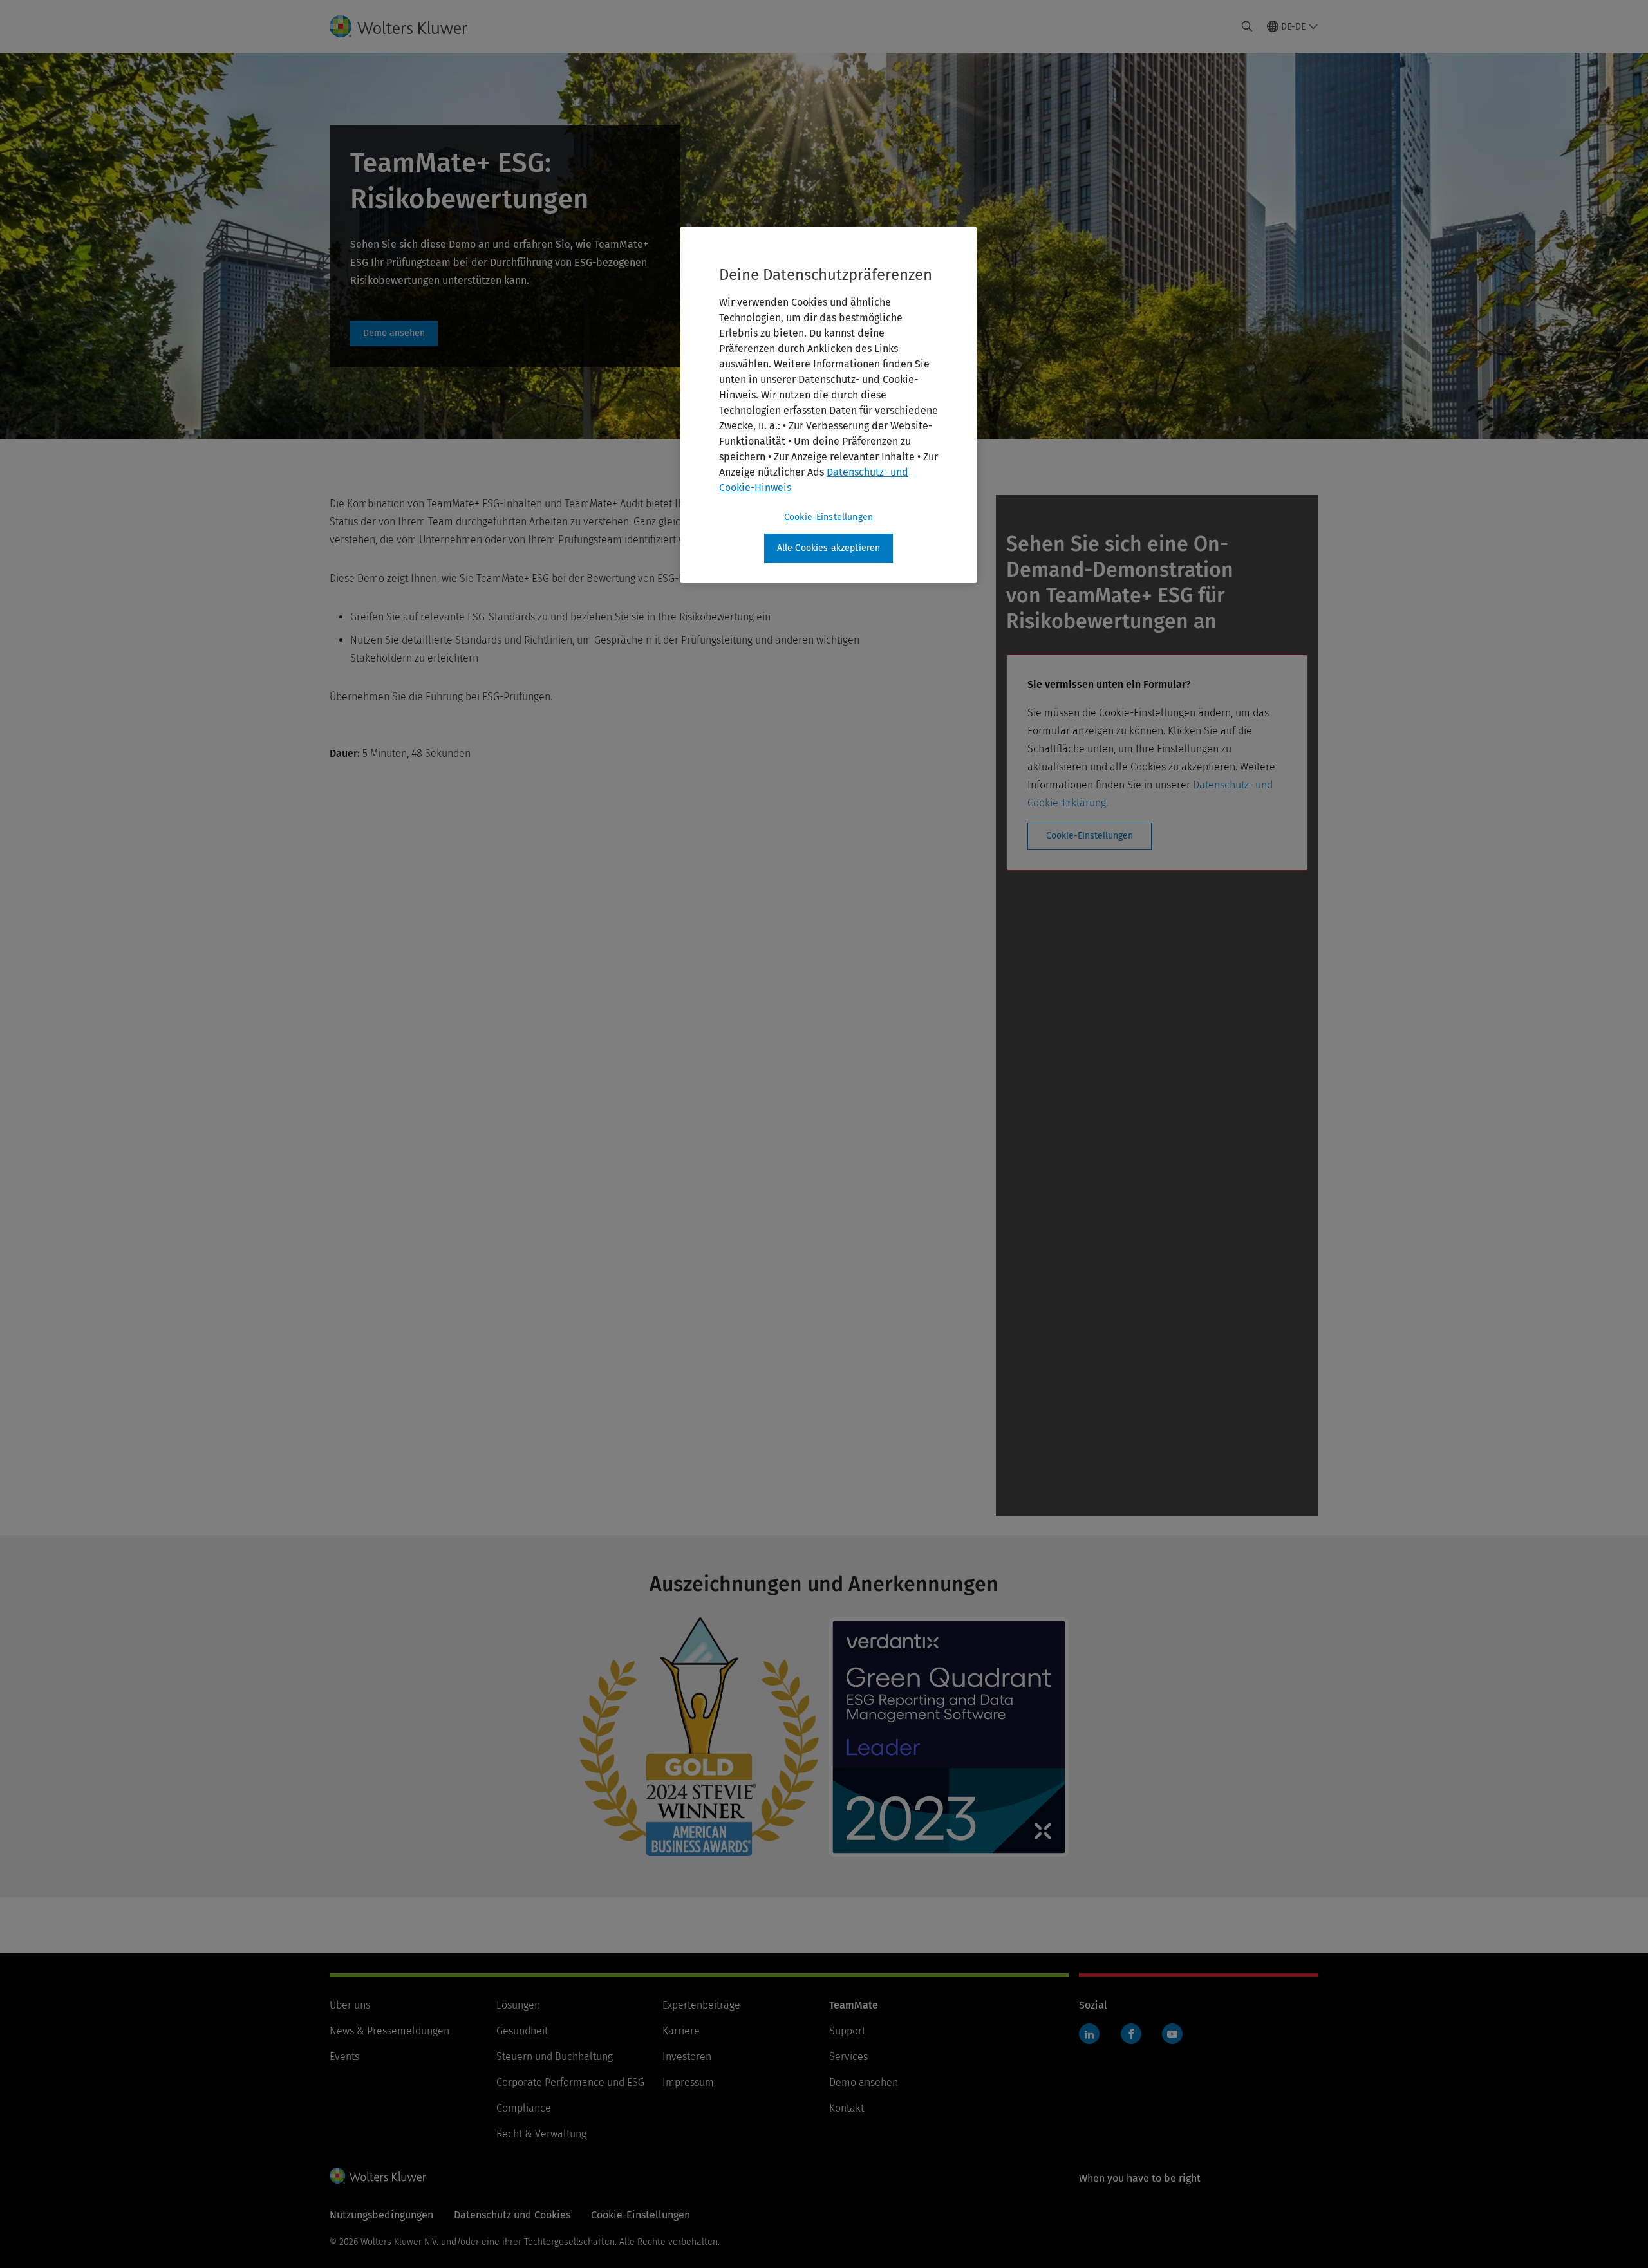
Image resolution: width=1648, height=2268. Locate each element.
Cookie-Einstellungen (1090, 836)
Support (847, 2031)
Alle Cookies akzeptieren (829, 548)
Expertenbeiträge (701, 2005)
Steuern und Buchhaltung (555, 2057)
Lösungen (518, 2005)
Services (848, 2057)
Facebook (1131, 2034)
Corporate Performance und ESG (570, 2082)
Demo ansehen (864, 2082)
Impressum (688, 2082)
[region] (829, 405)
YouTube (1172, 2034)
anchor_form (394, 333)
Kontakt (847, 2108)
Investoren (687, 2057)
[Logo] (409, 26)
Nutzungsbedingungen (381, 2215)
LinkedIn (1089, 2034)
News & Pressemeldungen (389, 2031)
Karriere (681, 2031)
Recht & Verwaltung (541, 2134)
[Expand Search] (1247, 26)
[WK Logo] (378, 2175)
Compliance (524, 2108)
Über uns (350, 2005)
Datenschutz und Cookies (512, 2215)
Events (344, 2057)
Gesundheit (522, 2031)
